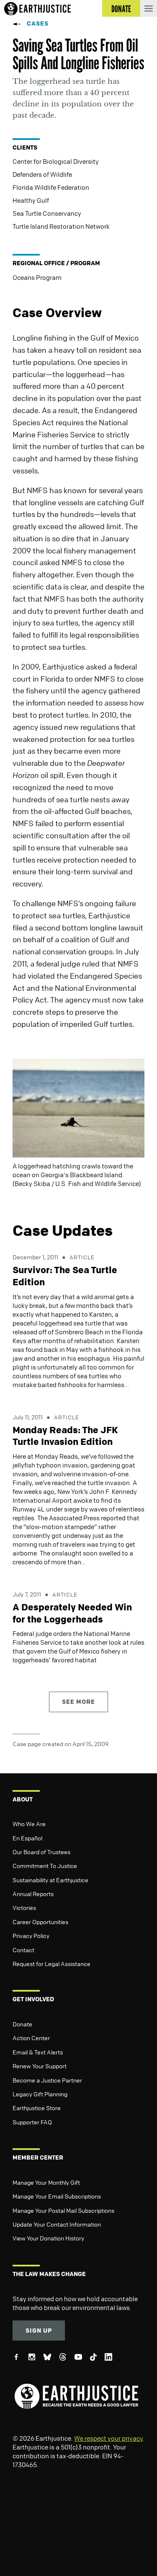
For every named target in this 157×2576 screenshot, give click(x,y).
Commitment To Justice (45, 1865)
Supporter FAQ (32, 2122)
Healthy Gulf (31, 200)
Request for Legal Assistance (51, 1964)
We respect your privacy (108, 2438)
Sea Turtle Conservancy (47, 213)
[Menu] (149, 8)
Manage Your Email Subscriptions (57, 2196)
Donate (22, 2024)
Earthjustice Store (37, 2108)
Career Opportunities (40, 1922)
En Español (27, 1838)
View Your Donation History (48, 2238)
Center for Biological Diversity (56, 161)
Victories (24, 1907)
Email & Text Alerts (38, 2052)
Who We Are (29, 1824)
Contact (23, 1950)
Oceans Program (37, 277)
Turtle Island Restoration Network (61, 226)
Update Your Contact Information (57, 2224)
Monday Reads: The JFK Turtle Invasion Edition (65, 1436)
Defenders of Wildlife (42, 174)
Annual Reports (33, 1894)
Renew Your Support (40, 2066)
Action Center (31, 2038)
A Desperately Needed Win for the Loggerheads (72, 1613)
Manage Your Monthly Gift (46, 2182)
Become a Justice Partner (47, 2080)
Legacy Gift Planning (40, 2094)
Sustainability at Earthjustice (50, 1880)
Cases (38, 23)
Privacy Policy (31, 1935)
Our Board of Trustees (41, 1852)
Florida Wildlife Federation (51, 187)
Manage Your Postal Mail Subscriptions (63, 2210)
